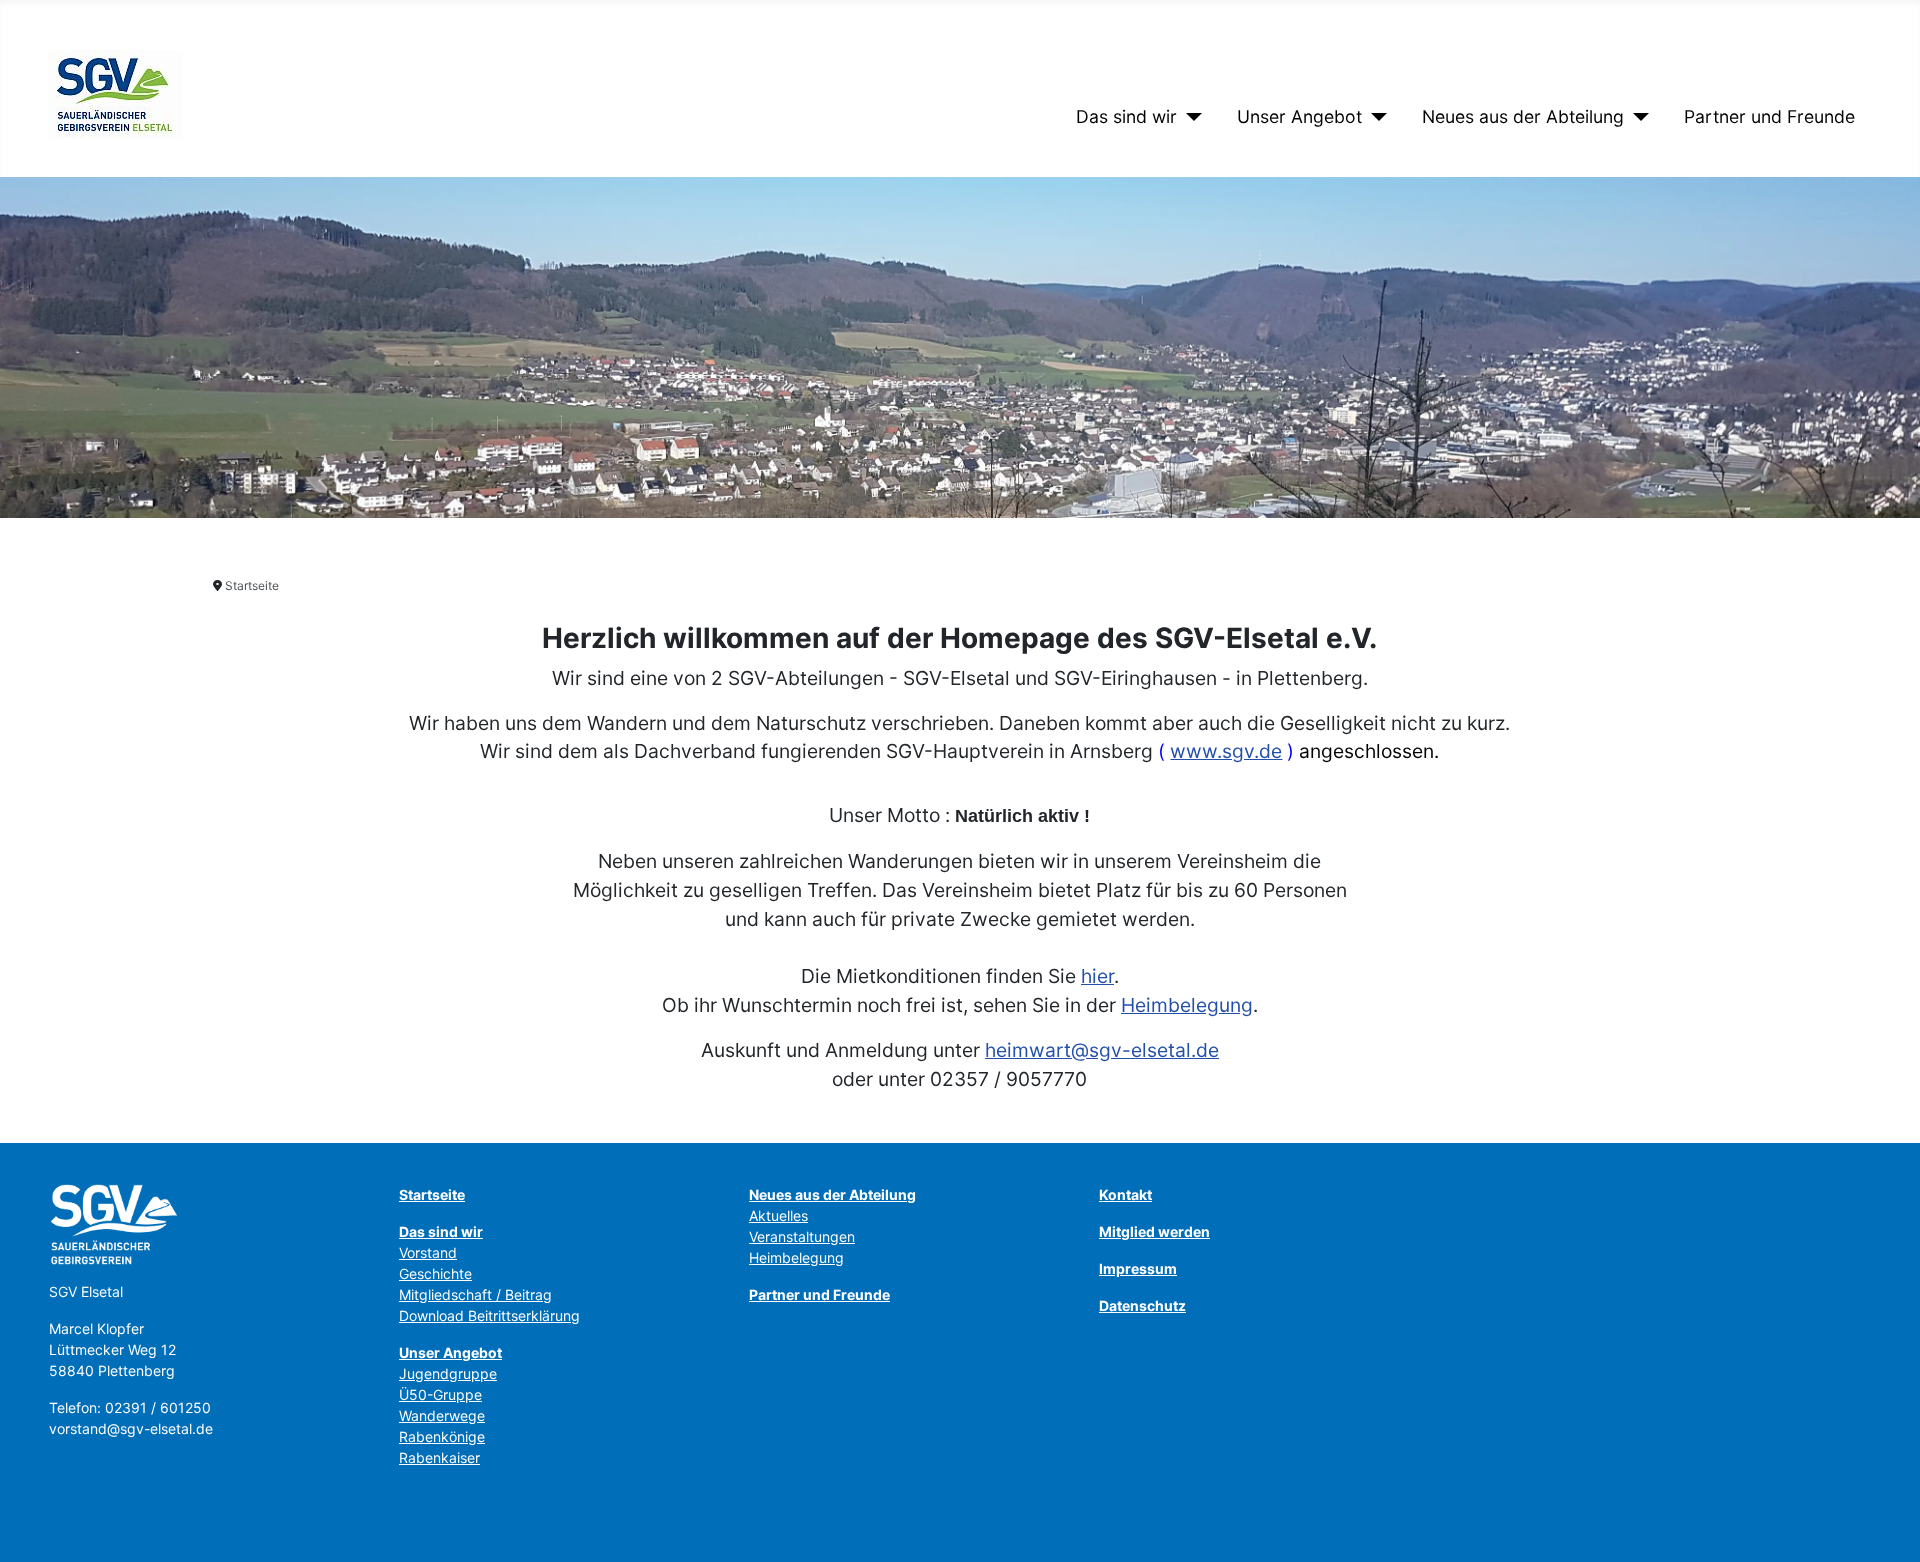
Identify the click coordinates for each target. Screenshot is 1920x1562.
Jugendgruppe (448, 1373)
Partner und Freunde (1769, 116)
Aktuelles (778, 1215)
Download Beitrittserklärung (489, 1315)
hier (1097, 976)
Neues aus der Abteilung (1523, 116)
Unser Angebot (1299, 116)
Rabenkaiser (439, 1457)
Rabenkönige (442, 1436)
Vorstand (428, 1252)
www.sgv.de (1226, 751)
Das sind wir (1126, 116)
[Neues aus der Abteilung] (1636, 117)
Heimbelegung (1187, 1005)
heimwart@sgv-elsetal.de (1102, 1050)
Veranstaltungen (802, 1236)
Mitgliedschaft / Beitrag (475, 1294)
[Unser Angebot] (1374, 117)
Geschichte (435, 1273)
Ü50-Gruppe (440, 1394)
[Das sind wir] (1189, 117)
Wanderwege (442, 1415)
